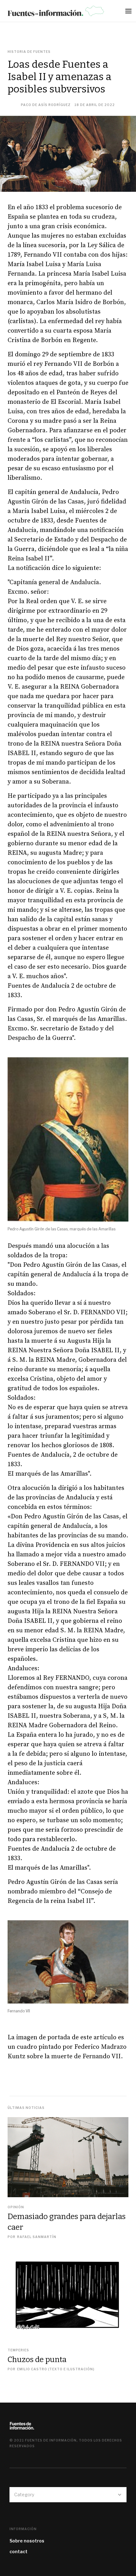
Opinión (16, 2207)
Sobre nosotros (27, 2541)
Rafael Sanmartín (37, 2237)
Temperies (18, 2350)
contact (19, 2551)
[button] (130, 13)
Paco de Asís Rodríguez (46, 105)
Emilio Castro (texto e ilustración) (56, 2369)
